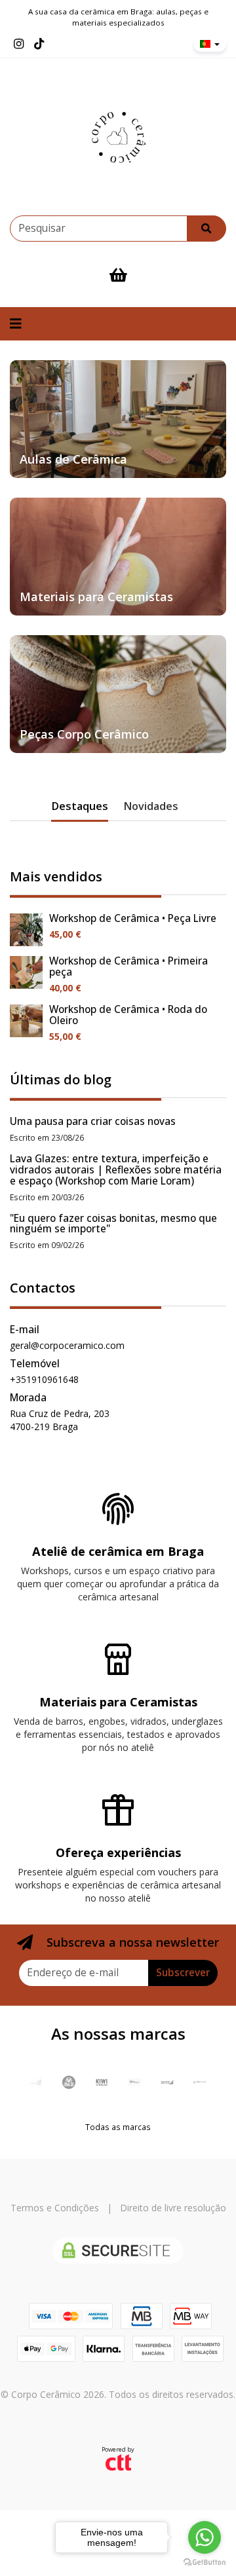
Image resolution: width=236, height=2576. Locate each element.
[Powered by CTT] (118, 2462)
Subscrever (183, 1973)
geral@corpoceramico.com (67, 1345)
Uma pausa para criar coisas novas (93, 1121)
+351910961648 (44, 1379)
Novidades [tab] (151, 806)
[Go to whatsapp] (205, 2537)
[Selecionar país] (210, 44)
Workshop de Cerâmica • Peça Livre (133, 918)
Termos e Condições (55, 2208)
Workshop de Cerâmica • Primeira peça (128, 966)
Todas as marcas (118, 2127)
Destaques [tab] (80, 806)
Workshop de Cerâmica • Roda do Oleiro (128, 1015)
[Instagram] (19, 44)
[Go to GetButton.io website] (205, 2563)
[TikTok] (39, 44)
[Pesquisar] (206, 229)
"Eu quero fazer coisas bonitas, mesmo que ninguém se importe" (113, 1224)
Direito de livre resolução (173, 2208)
